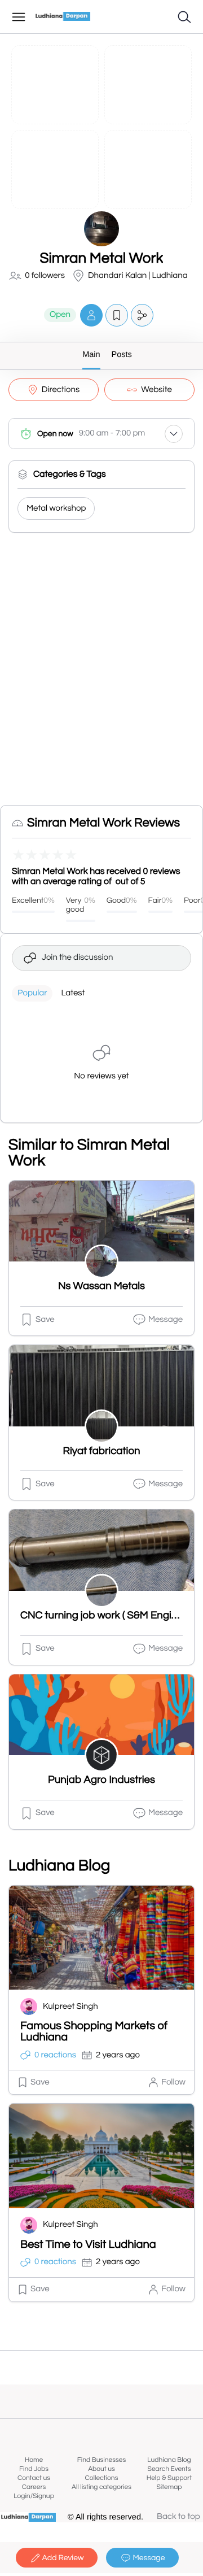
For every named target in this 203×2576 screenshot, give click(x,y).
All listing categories (101, 2487)
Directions (61, 390)
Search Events (169, 2469)
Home (34, 2460)
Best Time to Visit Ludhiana (88, 2245)
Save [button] (45, 1320)
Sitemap (169, 2487)
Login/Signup (34, 2496)
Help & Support (169, 2478)
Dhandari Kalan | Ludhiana (138, 276)
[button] (91, 315)
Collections (102, 2478)
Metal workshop (56, 509)
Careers (34, 2487)
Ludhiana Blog (169, 2460)
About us (101, 2469)
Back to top (178, 2517)
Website (156, 390)
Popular (32, 993)
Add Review (63, 2558)
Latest (73, 993)
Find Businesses (101, 2460)
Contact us (34, 2478)
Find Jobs (34, 2469)
